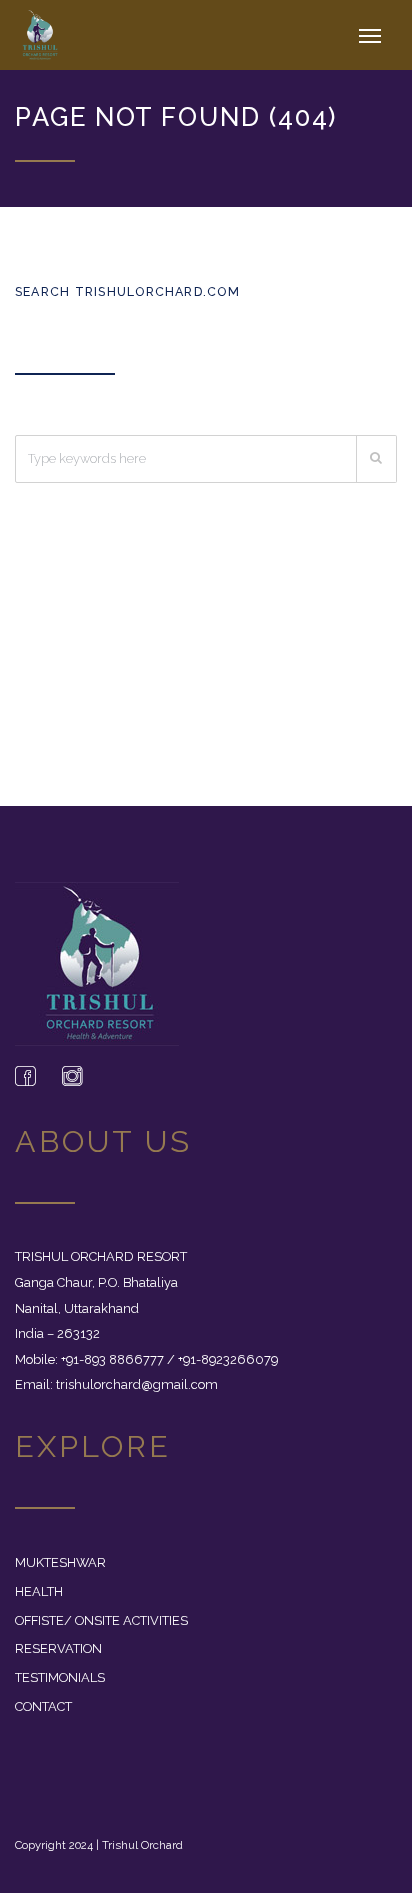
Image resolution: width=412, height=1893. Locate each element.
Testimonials (60, 1677)
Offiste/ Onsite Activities (101, 1620)
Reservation (58, 1648)
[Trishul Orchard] (51, 35)
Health (39, 1591)
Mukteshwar (60, 1562)
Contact (43, 1706)
